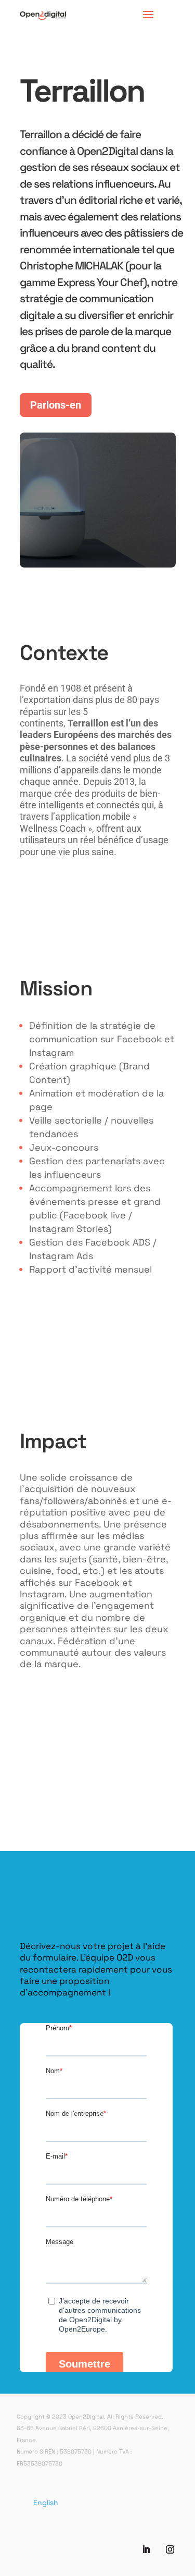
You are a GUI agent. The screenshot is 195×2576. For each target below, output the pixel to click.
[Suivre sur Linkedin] (146, 2549)
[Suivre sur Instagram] (170, 2549)
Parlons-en (56, 405)
